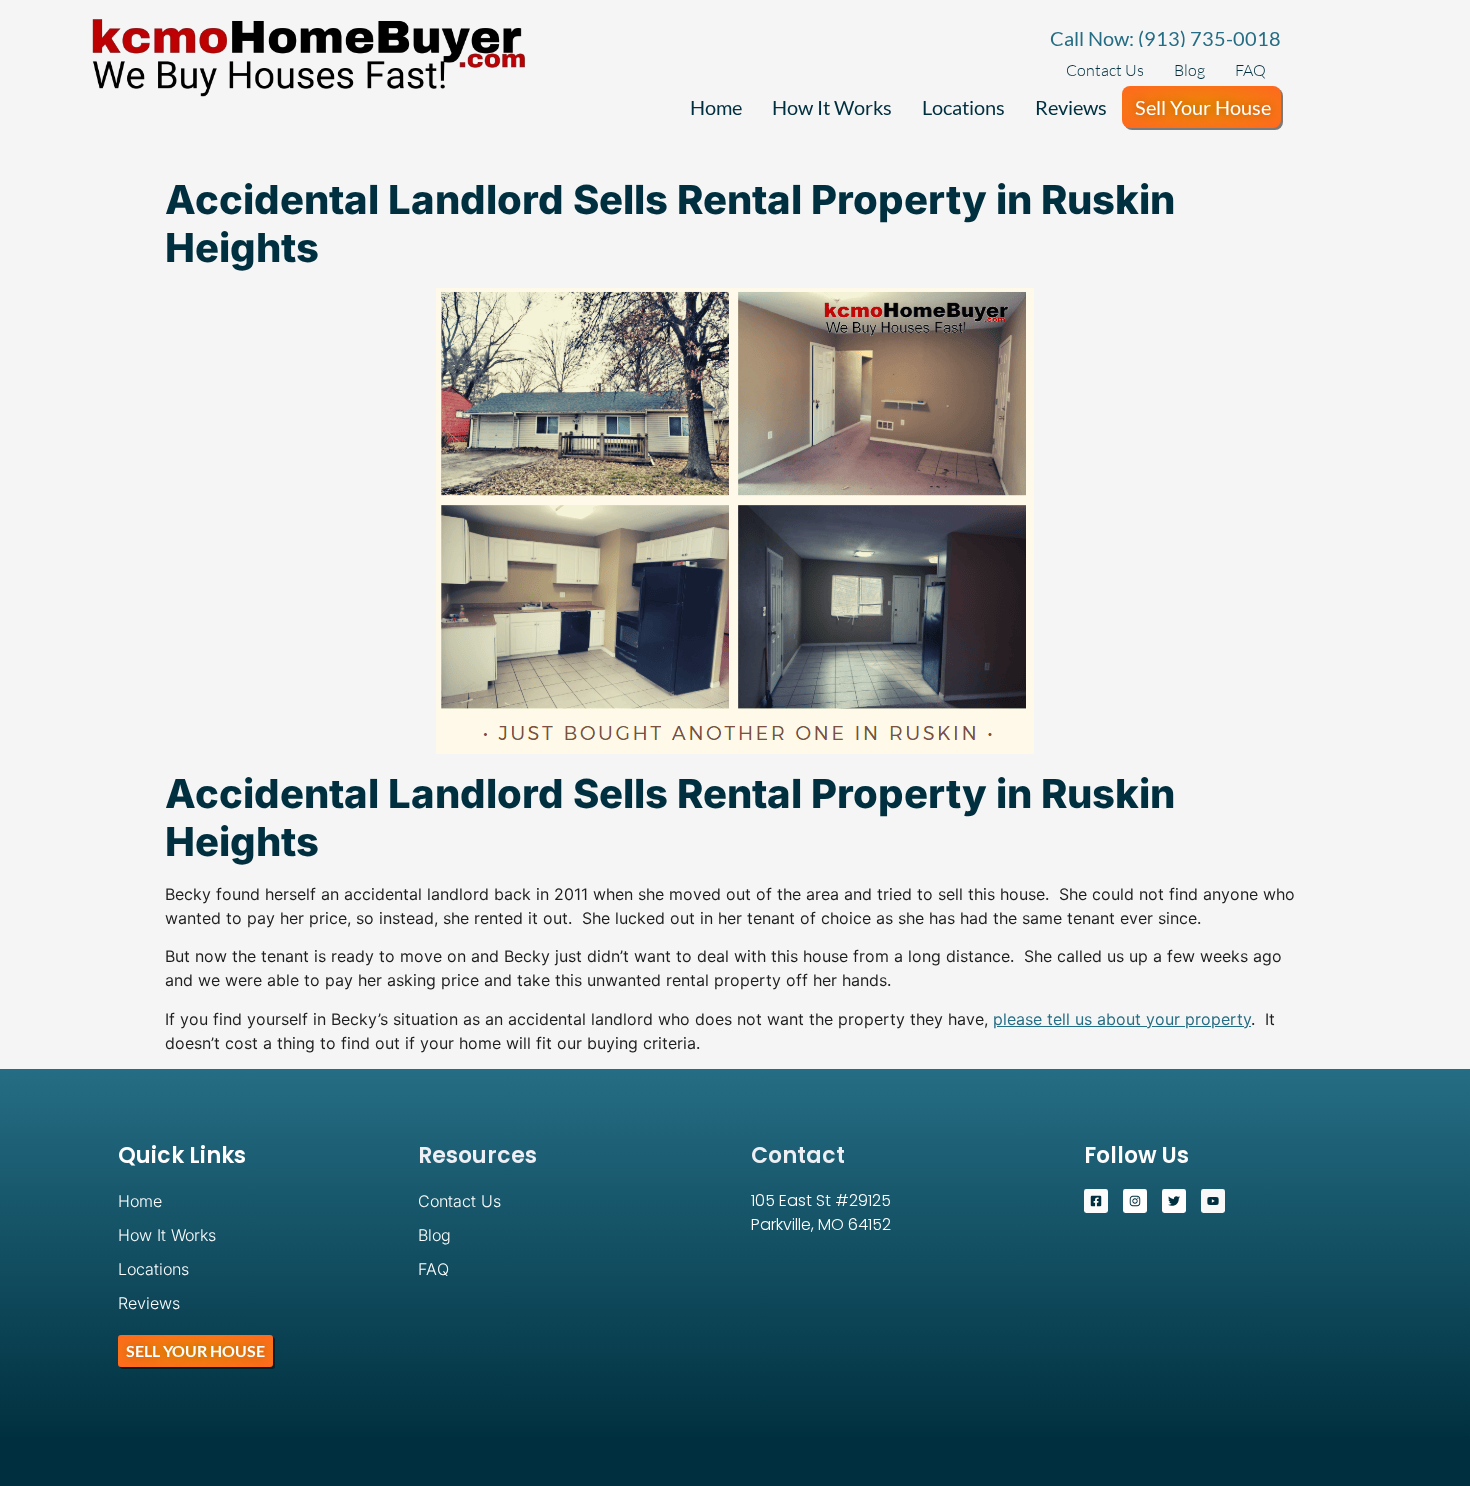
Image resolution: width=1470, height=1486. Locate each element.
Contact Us (1105, 70)
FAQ (1250, 70)
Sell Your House (1203, 107)
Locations (963, 107)
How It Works (832, 107)
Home (716, 107)
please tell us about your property (1122, 1019)
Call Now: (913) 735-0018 (1165, 38)
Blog (1189, 70)
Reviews (1071, 107)
